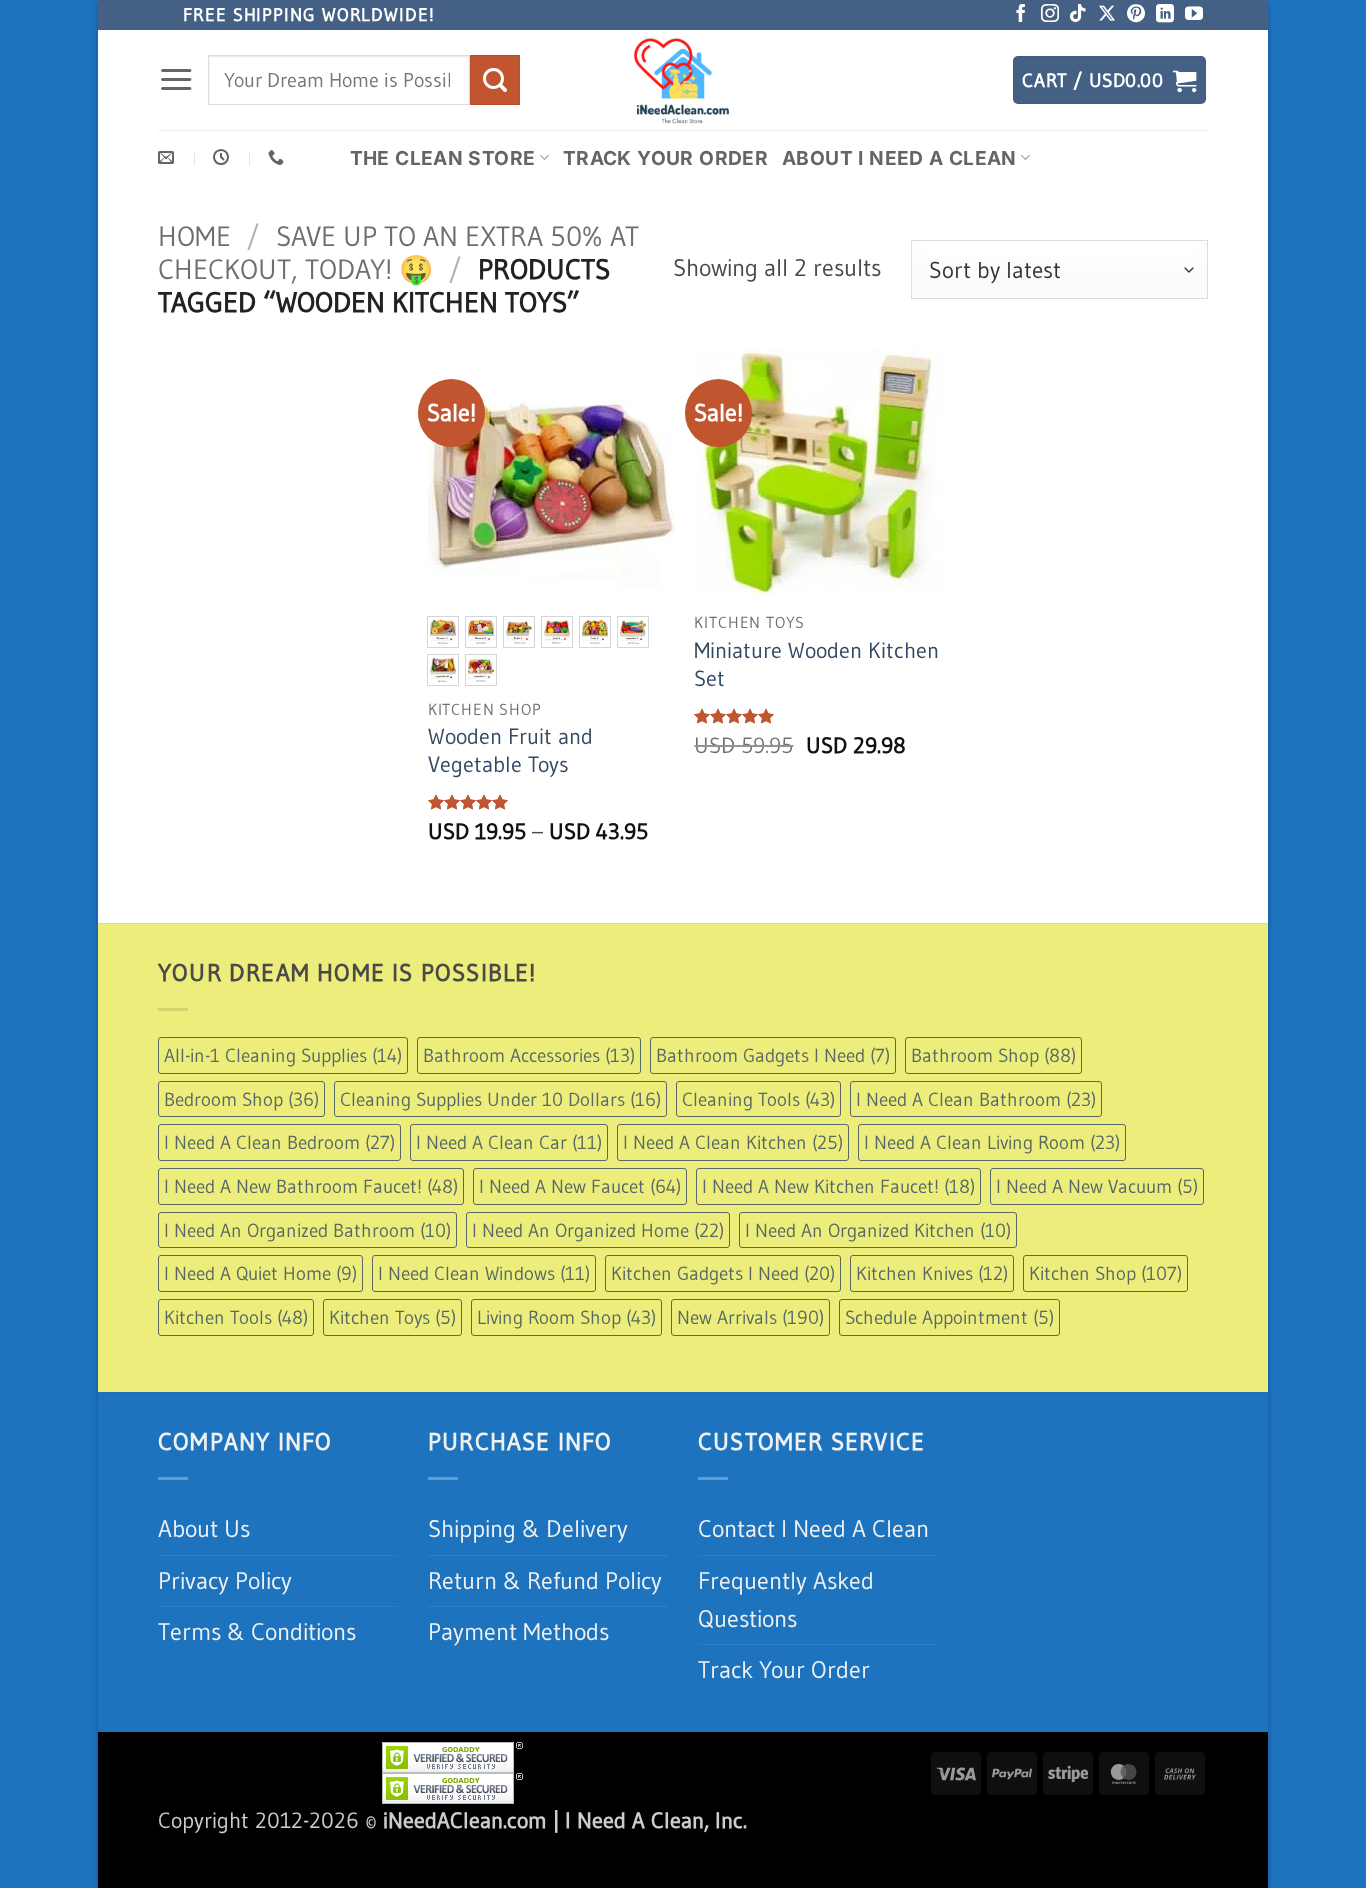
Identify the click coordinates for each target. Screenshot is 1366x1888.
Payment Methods (518, 1631)
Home (194, 236)
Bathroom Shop (993, 1055)
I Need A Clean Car (509, 1142)
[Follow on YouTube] (1194, 15)
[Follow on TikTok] (1078, 15)
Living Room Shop (566, 1317)
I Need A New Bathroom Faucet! (311, 1186)
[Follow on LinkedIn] (1165, 15)
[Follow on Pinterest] (1136, 15)
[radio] (443, 632)
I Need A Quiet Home (260, 1273)
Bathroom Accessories (529, 1055)
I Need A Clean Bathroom (976, 1099)
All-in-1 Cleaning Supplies (283, 1055)
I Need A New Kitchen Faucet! (838, 1186)
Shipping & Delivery (528, 1528)
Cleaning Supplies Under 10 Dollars (500, 1099)
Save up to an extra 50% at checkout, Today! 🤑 (398, 252)
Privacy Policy (225, 1580)
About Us (204, 1528)
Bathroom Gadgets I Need (773, 1055)
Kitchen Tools (236, 1317)
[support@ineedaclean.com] (168, 157)
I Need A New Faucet (580, 1186)
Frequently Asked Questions (786, 1599)
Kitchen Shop (1105, 1273)
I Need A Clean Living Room (992, 1142)
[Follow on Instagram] (1050, 15)
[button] (176, 80)
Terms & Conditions (257, 1631)
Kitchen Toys (392, 1317)
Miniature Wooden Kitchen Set (816, 664)
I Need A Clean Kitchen (733, 1142)
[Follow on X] (1107, 15)
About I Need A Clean (899, 158)
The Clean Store (443, 158)
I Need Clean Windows (484, 1273)
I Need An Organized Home (598, 1230)
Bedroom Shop (241, 1099)
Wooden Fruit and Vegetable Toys (510, 750)
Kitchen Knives (932, 1273)
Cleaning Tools (758, 1099)
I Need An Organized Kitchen (878, 1230)
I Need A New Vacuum (1097, 1186)
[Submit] (495, 79)
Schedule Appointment (949, 1317)
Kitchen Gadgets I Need (723, 1273)
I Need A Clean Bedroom (279, 1142)
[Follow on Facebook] (1021, 15)
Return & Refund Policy (545, 1580)
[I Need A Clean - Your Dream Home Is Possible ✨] (683, 80)
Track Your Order (665, 158)
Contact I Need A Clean (813, 1528)
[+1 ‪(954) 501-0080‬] (278, 157)
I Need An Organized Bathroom (307, 1230)
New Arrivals (750, 1317)
